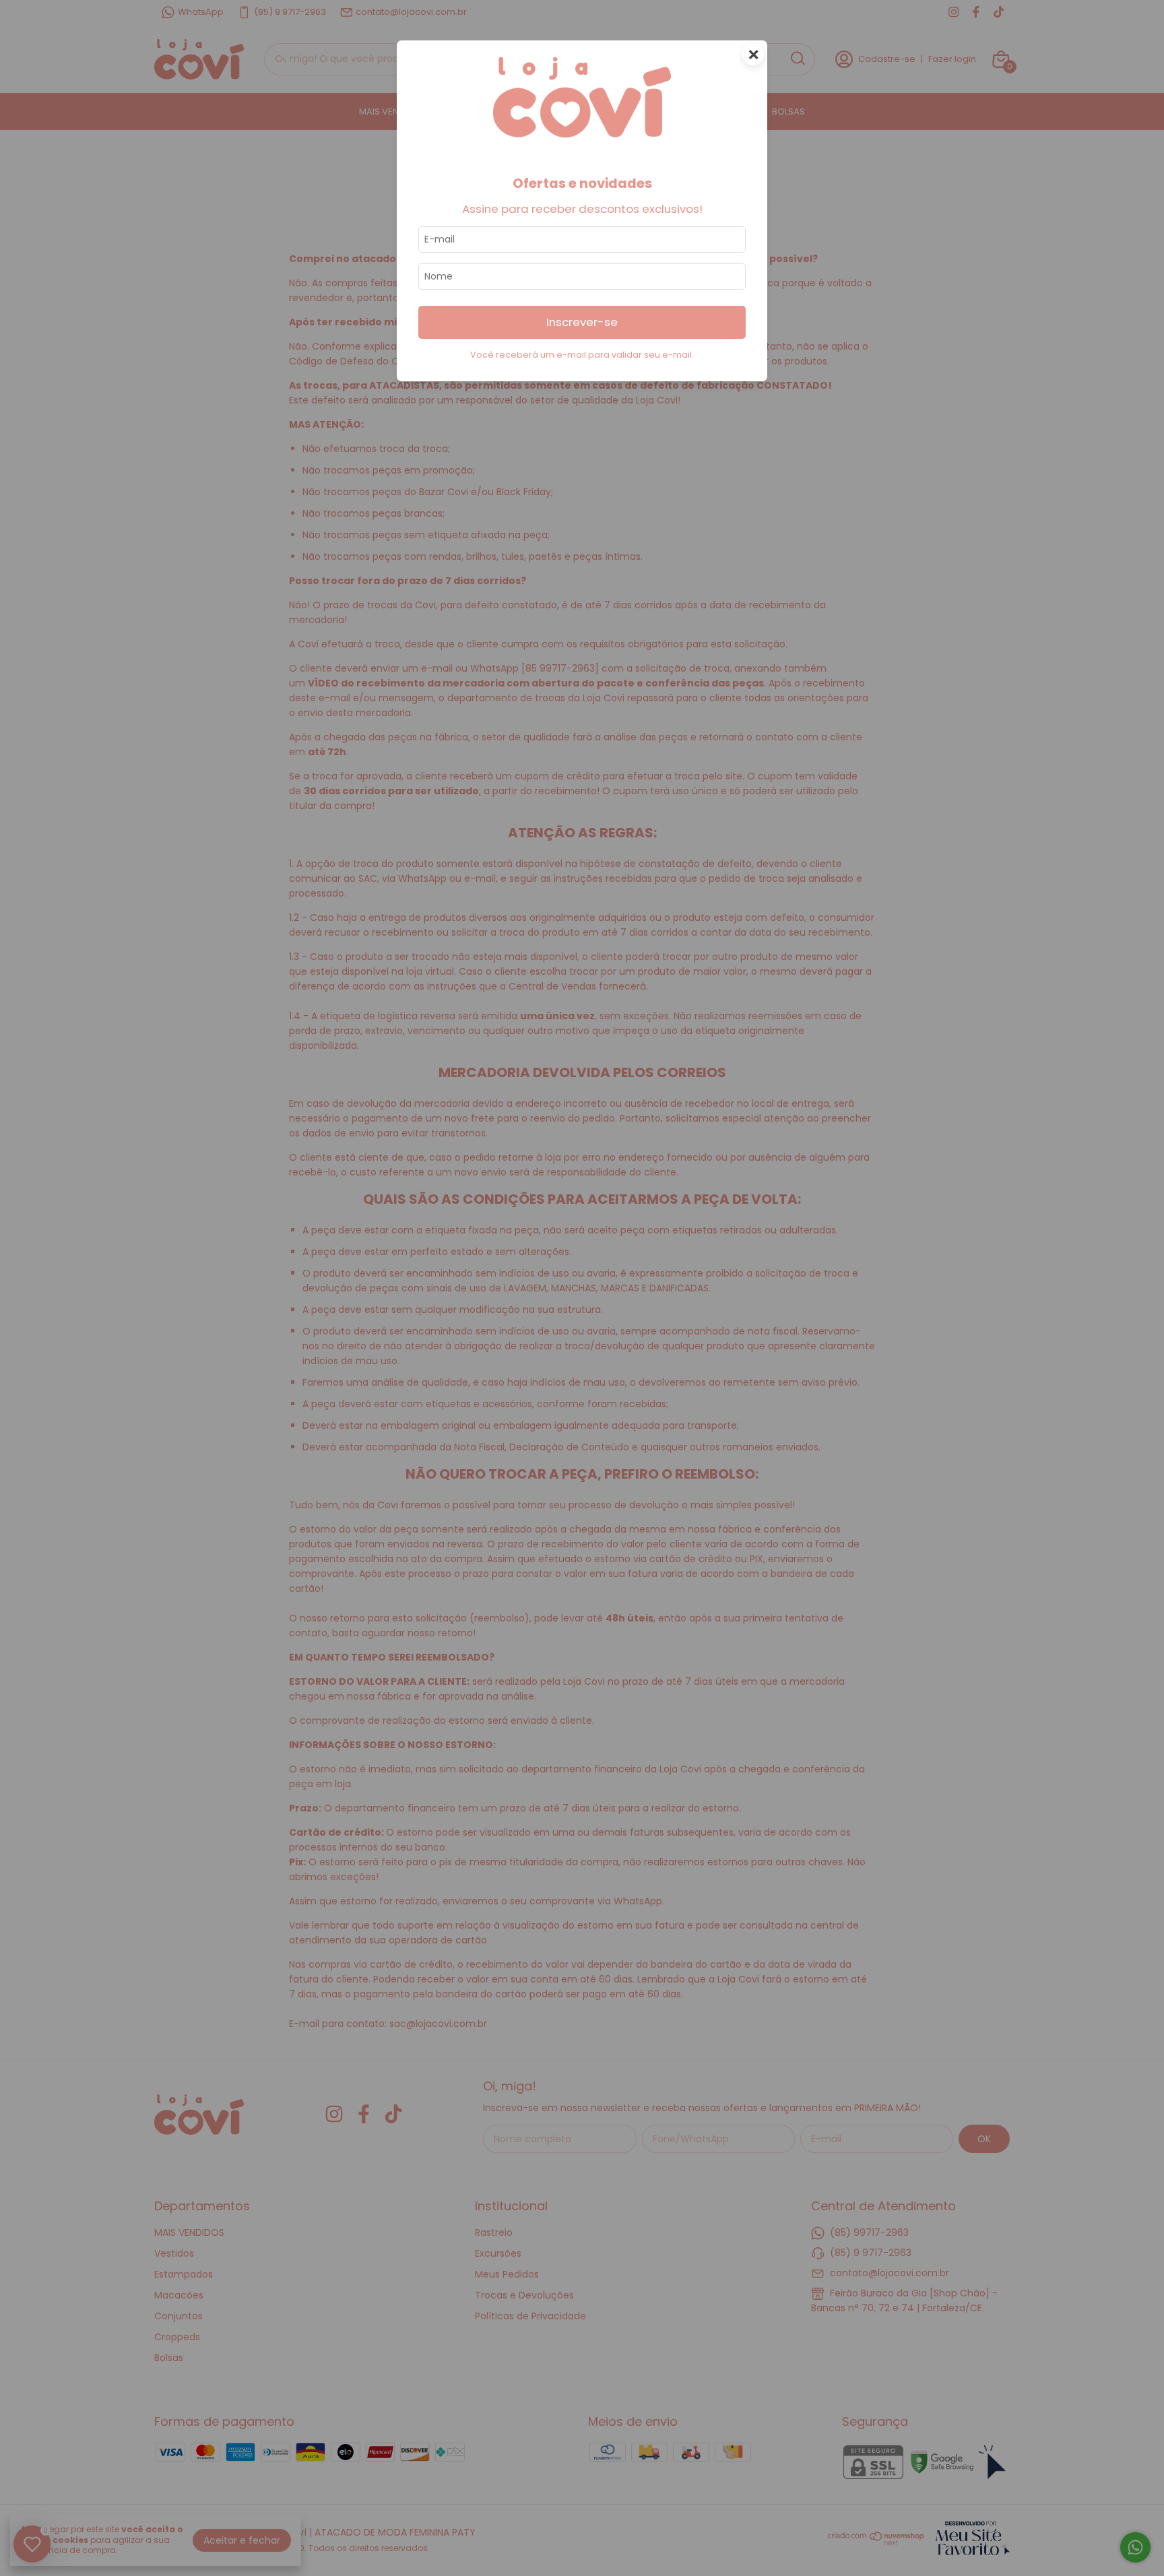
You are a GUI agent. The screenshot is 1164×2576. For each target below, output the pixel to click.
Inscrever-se (582, 322)
